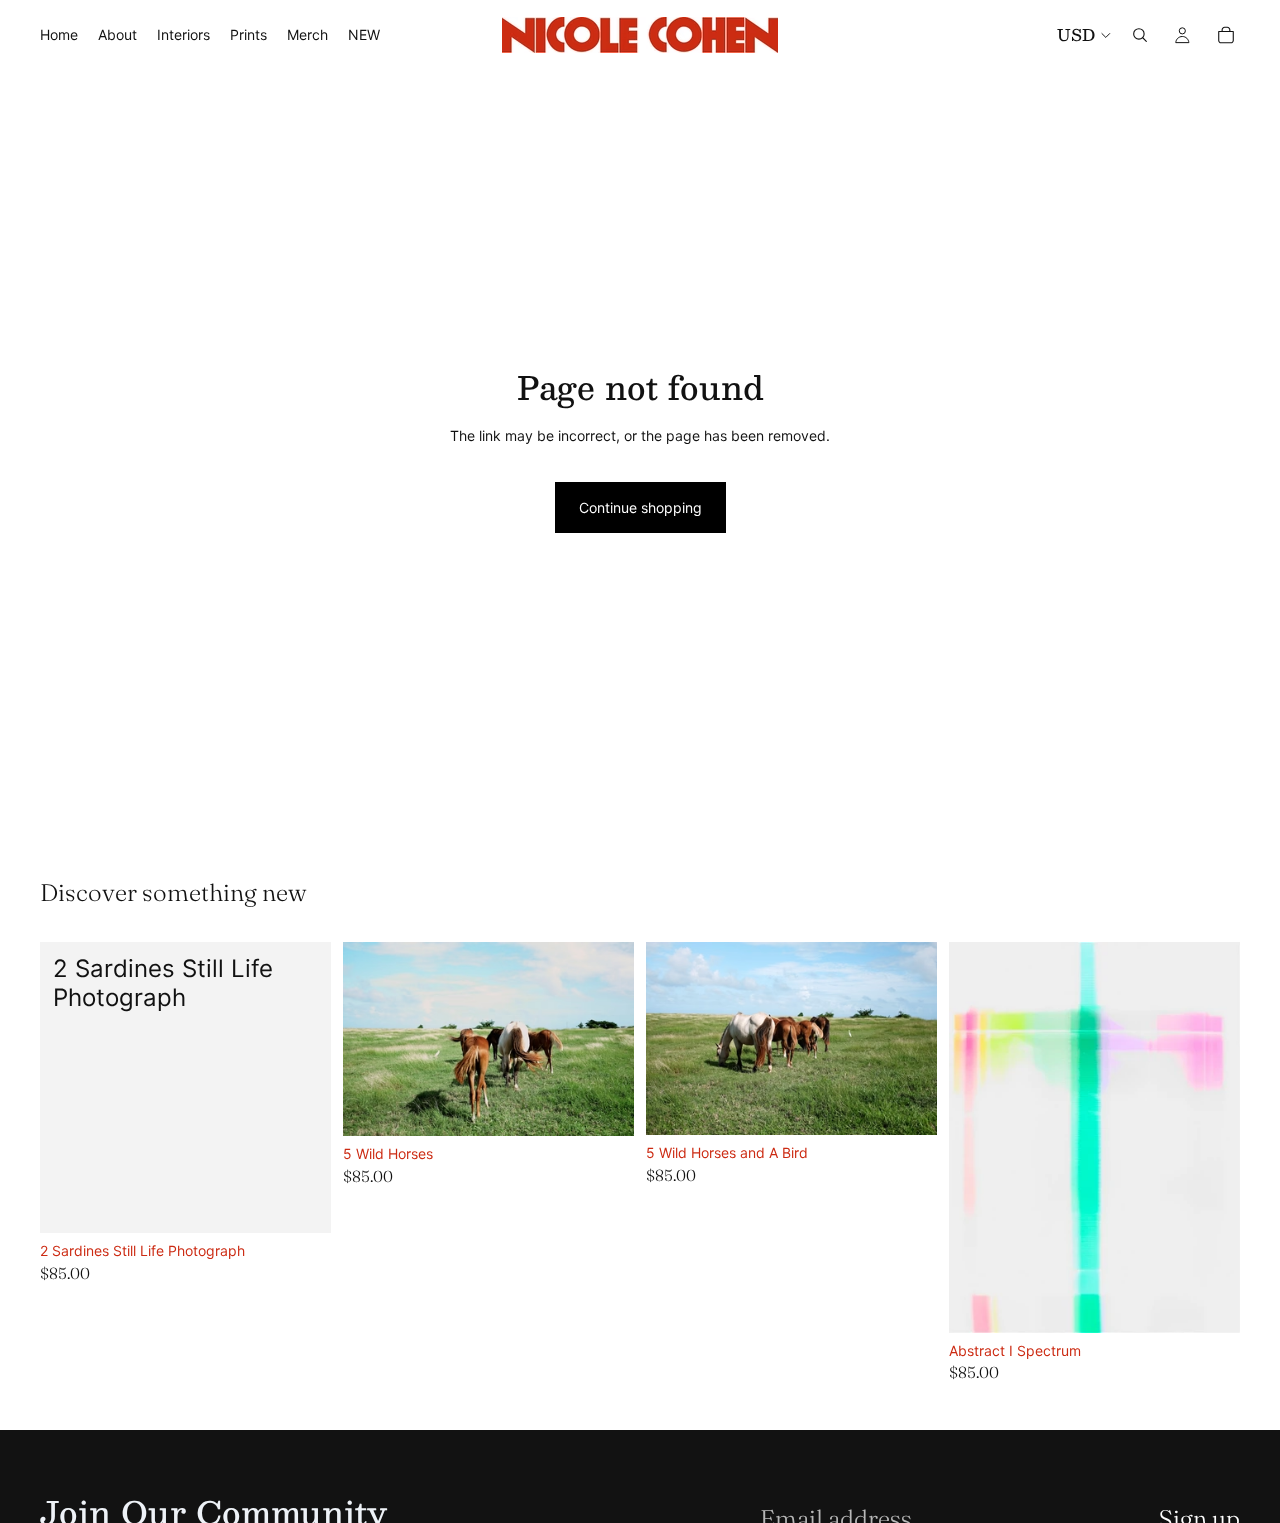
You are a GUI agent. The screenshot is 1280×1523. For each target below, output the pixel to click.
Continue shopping (640, 507)
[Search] (1140, 35)
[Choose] (300, 1202)
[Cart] (1226, 35)
